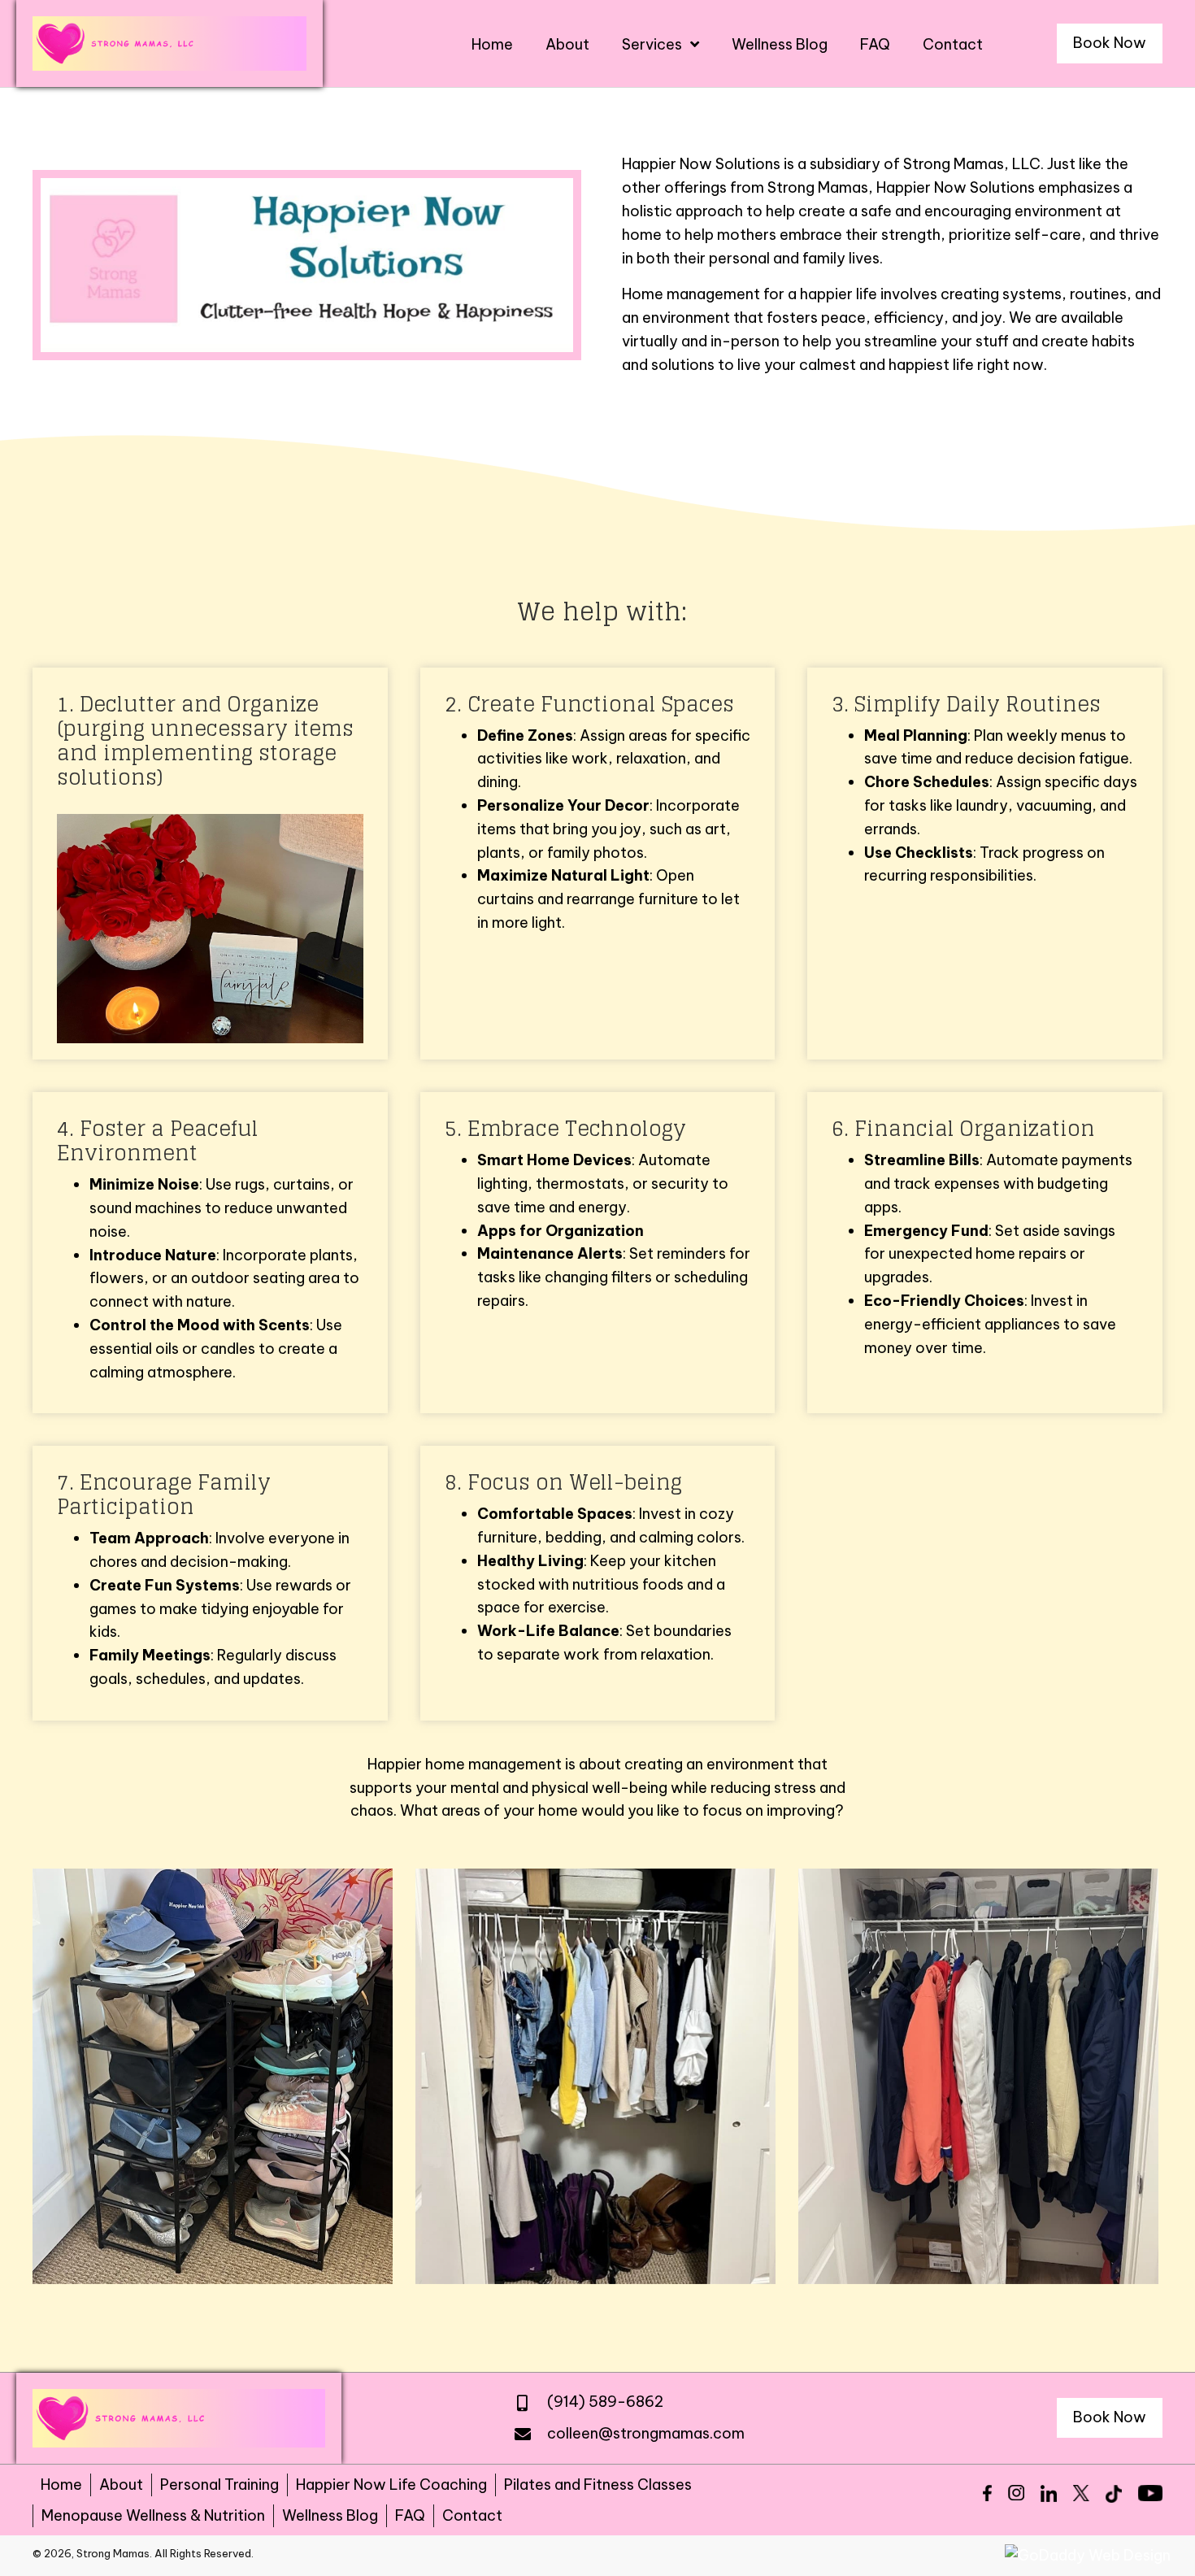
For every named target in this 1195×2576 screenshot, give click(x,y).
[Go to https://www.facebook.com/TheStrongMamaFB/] (987, 2493)
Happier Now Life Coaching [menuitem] (391, 2485)
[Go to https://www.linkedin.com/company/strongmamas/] (1049, 2493)
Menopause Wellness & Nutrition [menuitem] (153, 2515)
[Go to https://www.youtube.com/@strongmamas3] (1150, 2493)
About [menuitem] (121, 2485)
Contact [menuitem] (472, 2515)
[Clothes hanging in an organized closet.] (595, 2076)
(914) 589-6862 (605, 2402)
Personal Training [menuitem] (219, 2485)
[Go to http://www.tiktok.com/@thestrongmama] (1114, 2494)
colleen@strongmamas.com (646, 2433)
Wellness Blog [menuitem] (330, 2515)
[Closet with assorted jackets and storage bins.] (978, 2076)
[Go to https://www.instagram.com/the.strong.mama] (1016, 2493)
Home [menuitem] (61, 2485)
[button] (1110, 44)
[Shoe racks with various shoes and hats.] (213, 2076)
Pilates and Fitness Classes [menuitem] (598, 2485)
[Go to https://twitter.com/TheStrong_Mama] (1081, 2493)
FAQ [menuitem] (410, 2515)
